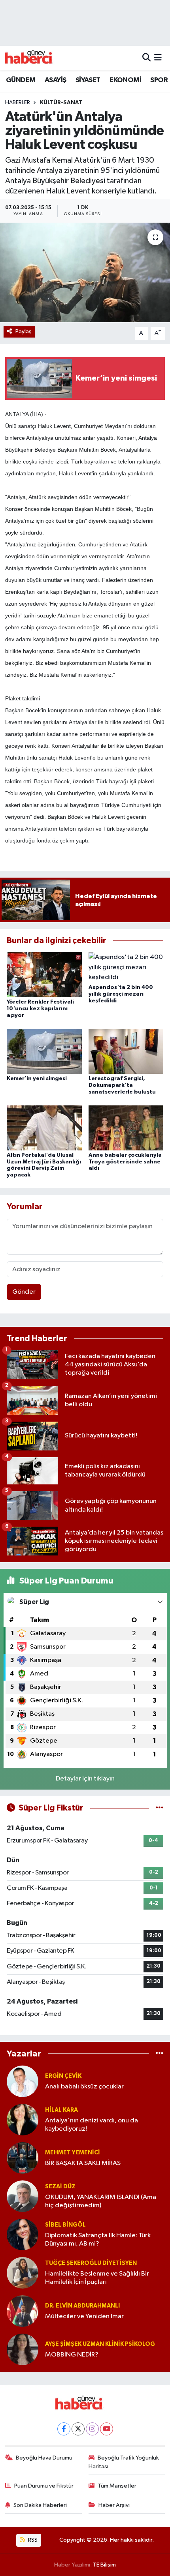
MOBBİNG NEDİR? (72, 2355)
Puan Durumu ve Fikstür (44, 2486)
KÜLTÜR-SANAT (61, 103)
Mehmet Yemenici (73, 2153)
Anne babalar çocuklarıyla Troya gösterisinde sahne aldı (125, 1162)
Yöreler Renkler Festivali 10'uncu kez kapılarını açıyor (40, 1009)
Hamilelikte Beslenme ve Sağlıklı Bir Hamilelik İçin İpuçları (97, 2278)
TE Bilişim (104, 2565)
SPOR (159, 80)
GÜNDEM (21, 80)
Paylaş (24, 331)
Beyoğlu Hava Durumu (44, 2458)
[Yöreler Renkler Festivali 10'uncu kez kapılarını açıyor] (44, 975)
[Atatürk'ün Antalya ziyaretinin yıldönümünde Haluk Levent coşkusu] (85, 272)
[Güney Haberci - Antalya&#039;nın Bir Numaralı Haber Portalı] (35, 58)
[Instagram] (92, 2429)
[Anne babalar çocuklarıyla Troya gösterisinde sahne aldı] (126, 1128)
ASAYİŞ (55, 80)
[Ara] (146, 58)
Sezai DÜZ (60, 2187)
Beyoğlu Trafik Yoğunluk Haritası (124, 2462)
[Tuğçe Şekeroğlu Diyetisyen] (23, 2273)
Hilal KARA (61, 2110)
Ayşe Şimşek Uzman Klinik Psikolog (100, 2344)
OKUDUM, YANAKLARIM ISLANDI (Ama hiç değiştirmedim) (101, 2201)
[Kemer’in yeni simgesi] (44, 1051)
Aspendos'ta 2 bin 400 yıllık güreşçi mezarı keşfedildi (121, 994)
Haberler (18, 103)
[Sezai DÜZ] (23, 2196)
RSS (32, 2540)
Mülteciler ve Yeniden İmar (84, 2316)
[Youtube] (107, 2429)
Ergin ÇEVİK (63, 2076)
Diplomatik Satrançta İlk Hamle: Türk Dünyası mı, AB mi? (98, 2240)
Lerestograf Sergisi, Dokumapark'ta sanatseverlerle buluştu (122, 1085)
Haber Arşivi (114, 2505)
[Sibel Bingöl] (23, 2234)
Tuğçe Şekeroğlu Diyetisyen (91, 2263)
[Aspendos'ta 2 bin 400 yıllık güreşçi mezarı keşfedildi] (126, 967)
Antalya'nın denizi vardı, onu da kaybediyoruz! (92, 2125)
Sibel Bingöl (65, 2225)
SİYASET (88, 80)
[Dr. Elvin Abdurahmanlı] (23, 2311)
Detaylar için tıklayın (85, 1779)
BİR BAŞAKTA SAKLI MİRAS (83, 2163)
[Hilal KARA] (23, 2119)
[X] (78, 2429)
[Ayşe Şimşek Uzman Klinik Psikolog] (23, 2349)
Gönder (24, 1292)
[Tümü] (160, 2053)
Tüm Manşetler (117, 2486)
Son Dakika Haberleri (40, 2505)
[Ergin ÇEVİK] (23, 2081)
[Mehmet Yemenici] (23, 2158)
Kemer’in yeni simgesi (37, 1079)
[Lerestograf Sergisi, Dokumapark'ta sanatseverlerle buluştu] (126, 1051)
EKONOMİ (125, 80)
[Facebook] (64, 2429)
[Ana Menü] (158, 58)
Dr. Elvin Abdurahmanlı (82, 2306)
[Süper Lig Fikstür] (160, 1808)
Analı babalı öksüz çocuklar (84, 2087)
